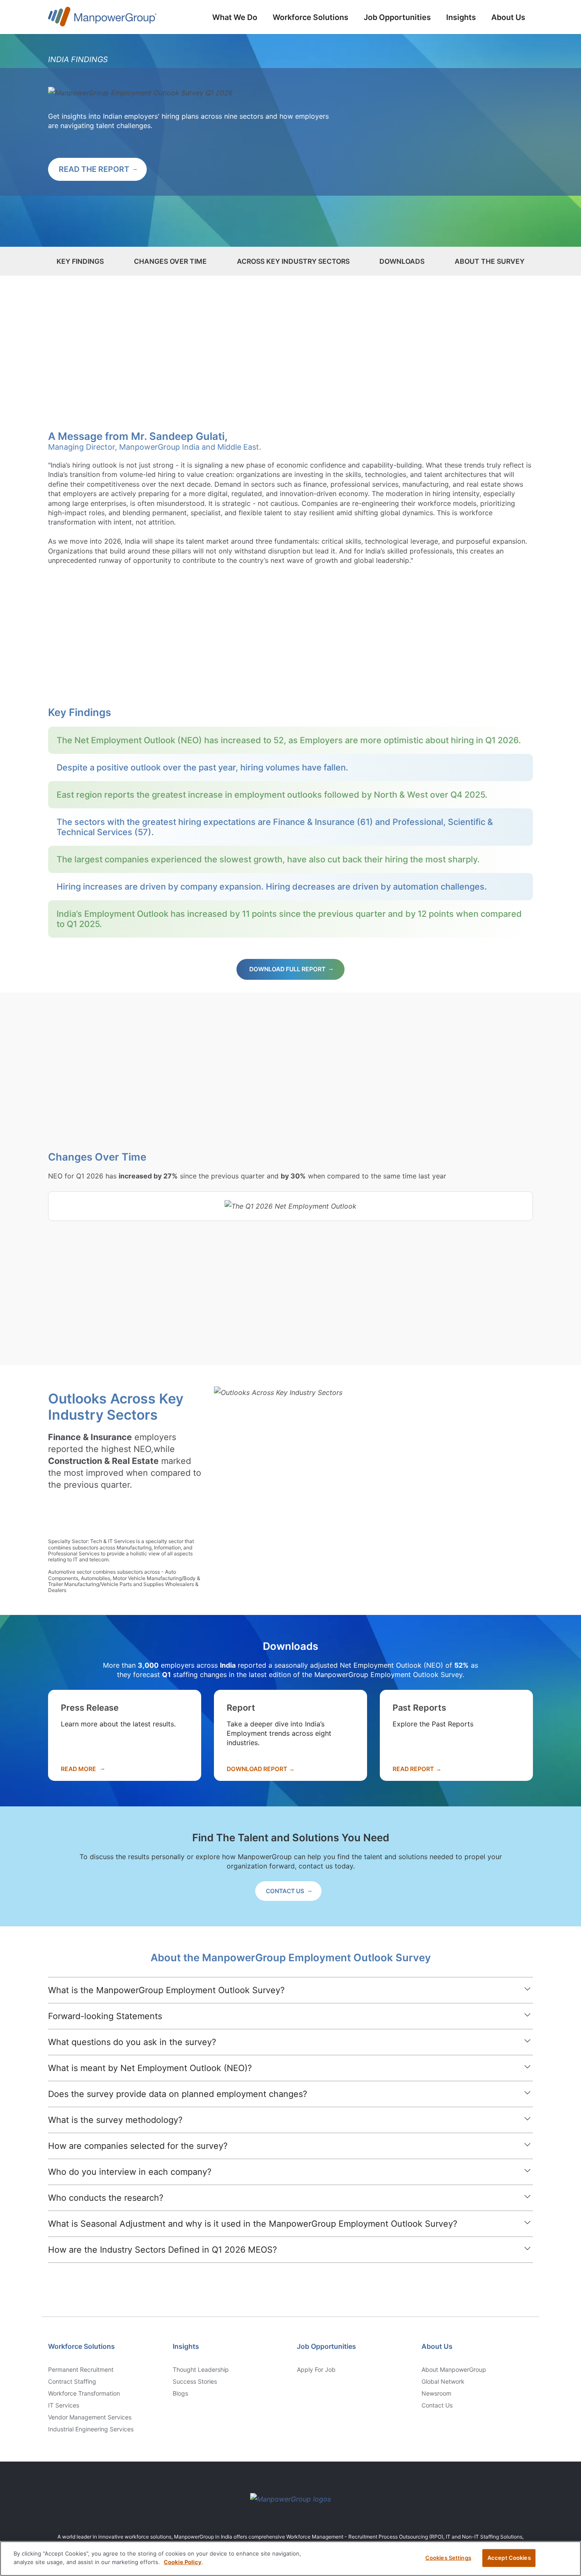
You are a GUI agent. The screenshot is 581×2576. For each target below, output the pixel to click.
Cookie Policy (183, 2562)
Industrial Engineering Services (91, 2429)
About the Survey (490, 261)
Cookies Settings (448, 2558)
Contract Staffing (72, 2382)
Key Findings (80, 261)
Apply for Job (316, 2370)
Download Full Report (287, 969)
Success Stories (195, 2382)
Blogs (180, 2393)
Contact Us (285, 1891)
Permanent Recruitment (81, 2370)
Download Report (257, 1769)
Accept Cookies (509, 2558)
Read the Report (94, 169)
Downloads (402, 261)
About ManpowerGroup (454, 2370)
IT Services (64, 2405)
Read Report (413, 1769)
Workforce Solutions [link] (81, 2346)
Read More (78, 1769)
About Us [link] (437, 2346)
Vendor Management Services (90, 2417)
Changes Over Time (170, 261)
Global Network (443, 2382)
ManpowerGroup (102, 18)
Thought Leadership (201, 2370)
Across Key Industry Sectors (293, 261)
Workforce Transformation (84, 2393)
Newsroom (436, 2393)
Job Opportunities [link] (326, 2346)
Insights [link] (186, 2346)
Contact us (437, 2405)
